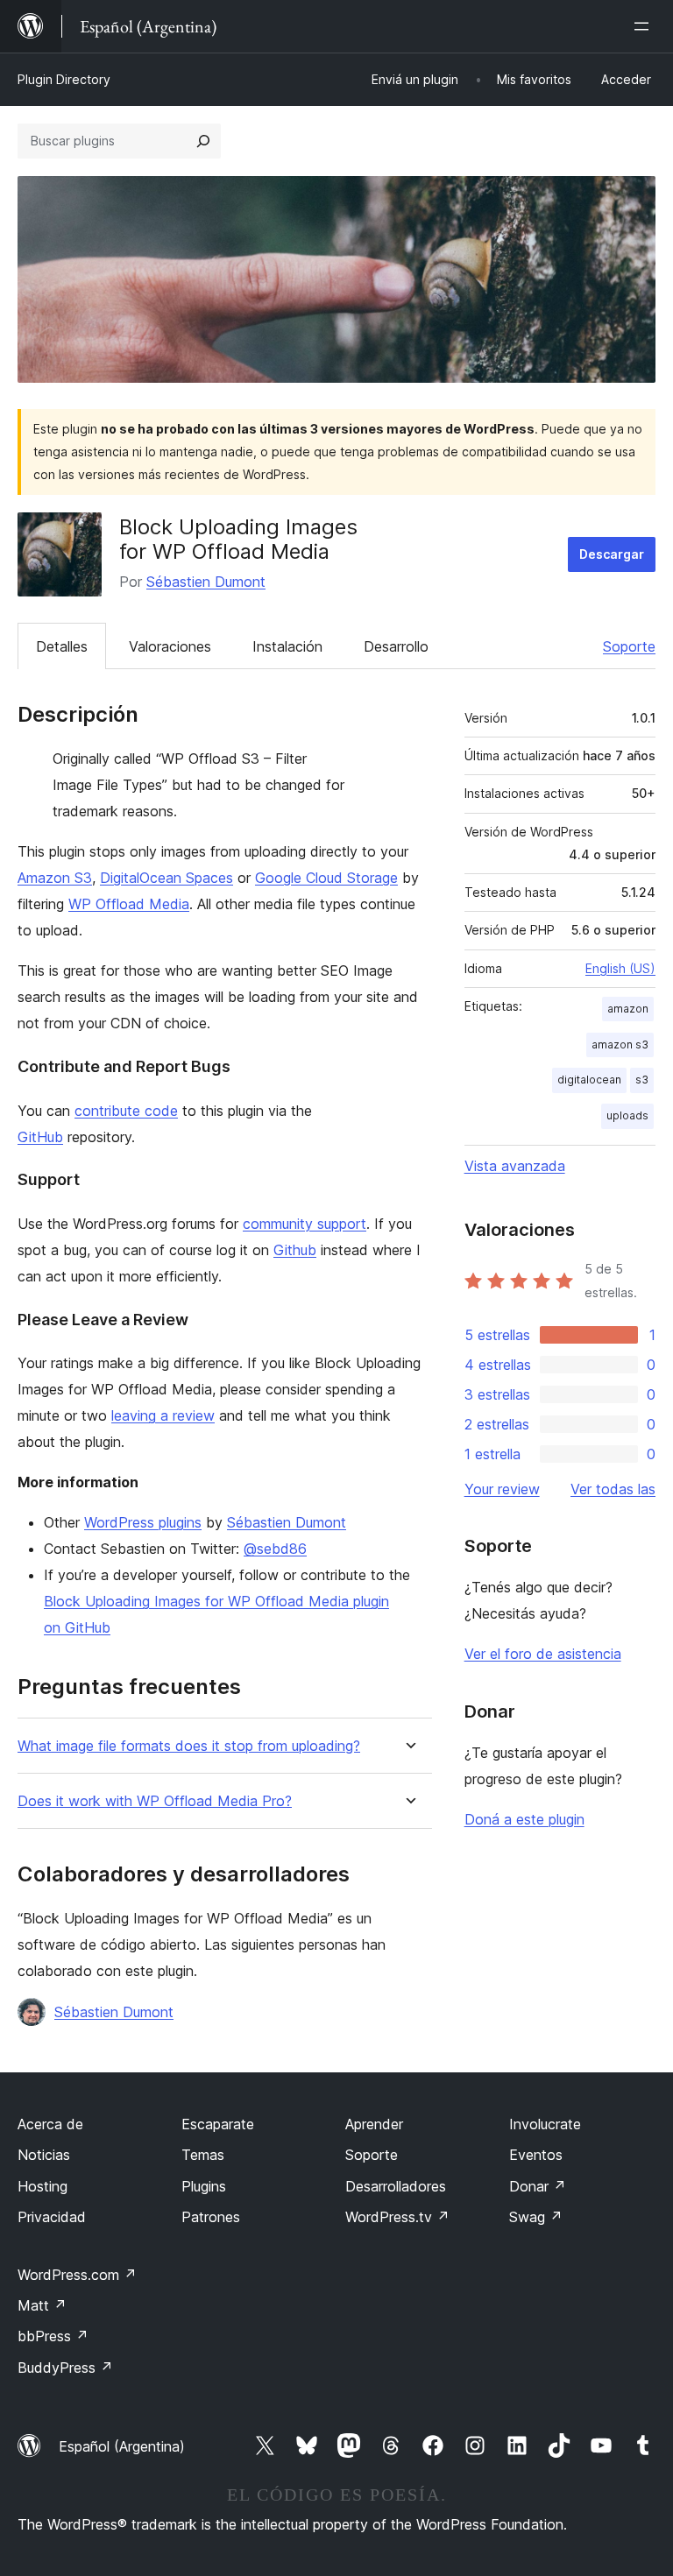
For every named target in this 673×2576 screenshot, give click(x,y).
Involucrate (545, 2124)
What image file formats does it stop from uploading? (189, 1746)
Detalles (62, 646)
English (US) (620, 968)
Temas (203, 2155)
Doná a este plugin (524, 1819)
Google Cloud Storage (326, 878)
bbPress (53, 2336)
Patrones (211, 2217)
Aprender (374, 2124)
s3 (642, 1080)
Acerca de (50, 2124)
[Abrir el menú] (645, 26)
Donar (538, 2186)
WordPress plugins (143, 1522)
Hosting (43, 2186)
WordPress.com (77, 2275)
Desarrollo (396, 646)
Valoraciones (170, 646)
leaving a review (163, 1415)
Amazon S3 (55, 878)
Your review (502, 1489)
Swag (536, 2217)
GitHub (40, 1137)
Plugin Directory (64, 79)
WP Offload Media (129, 904)
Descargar (612, 554)
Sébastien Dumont (206, 582)
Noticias (44, 2155)
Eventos (536, 2155)
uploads (627, 1115)
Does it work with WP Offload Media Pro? (155, 1801)
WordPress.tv (397, 2217)
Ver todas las (613, 1489)
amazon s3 (620, 1045)
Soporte (629, 646)
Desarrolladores (396, 2186)
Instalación (287, 646)
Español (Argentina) (122, 2446)
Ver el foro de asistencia (543, 1654)
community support (305, 1224)
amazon (628, 1009)
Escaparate (218, 2124)
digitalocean (589, 1080)
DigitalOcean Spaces (166, 878)
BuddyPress (65, 2368)
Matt (42, 2305)
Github (295, 1250)
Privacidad (52, 2217)
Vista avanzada (515, 1166)
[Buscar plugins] (203, 141)
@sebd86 (275, 1549)
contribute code (126, 1111)
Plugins (204, 2186)
